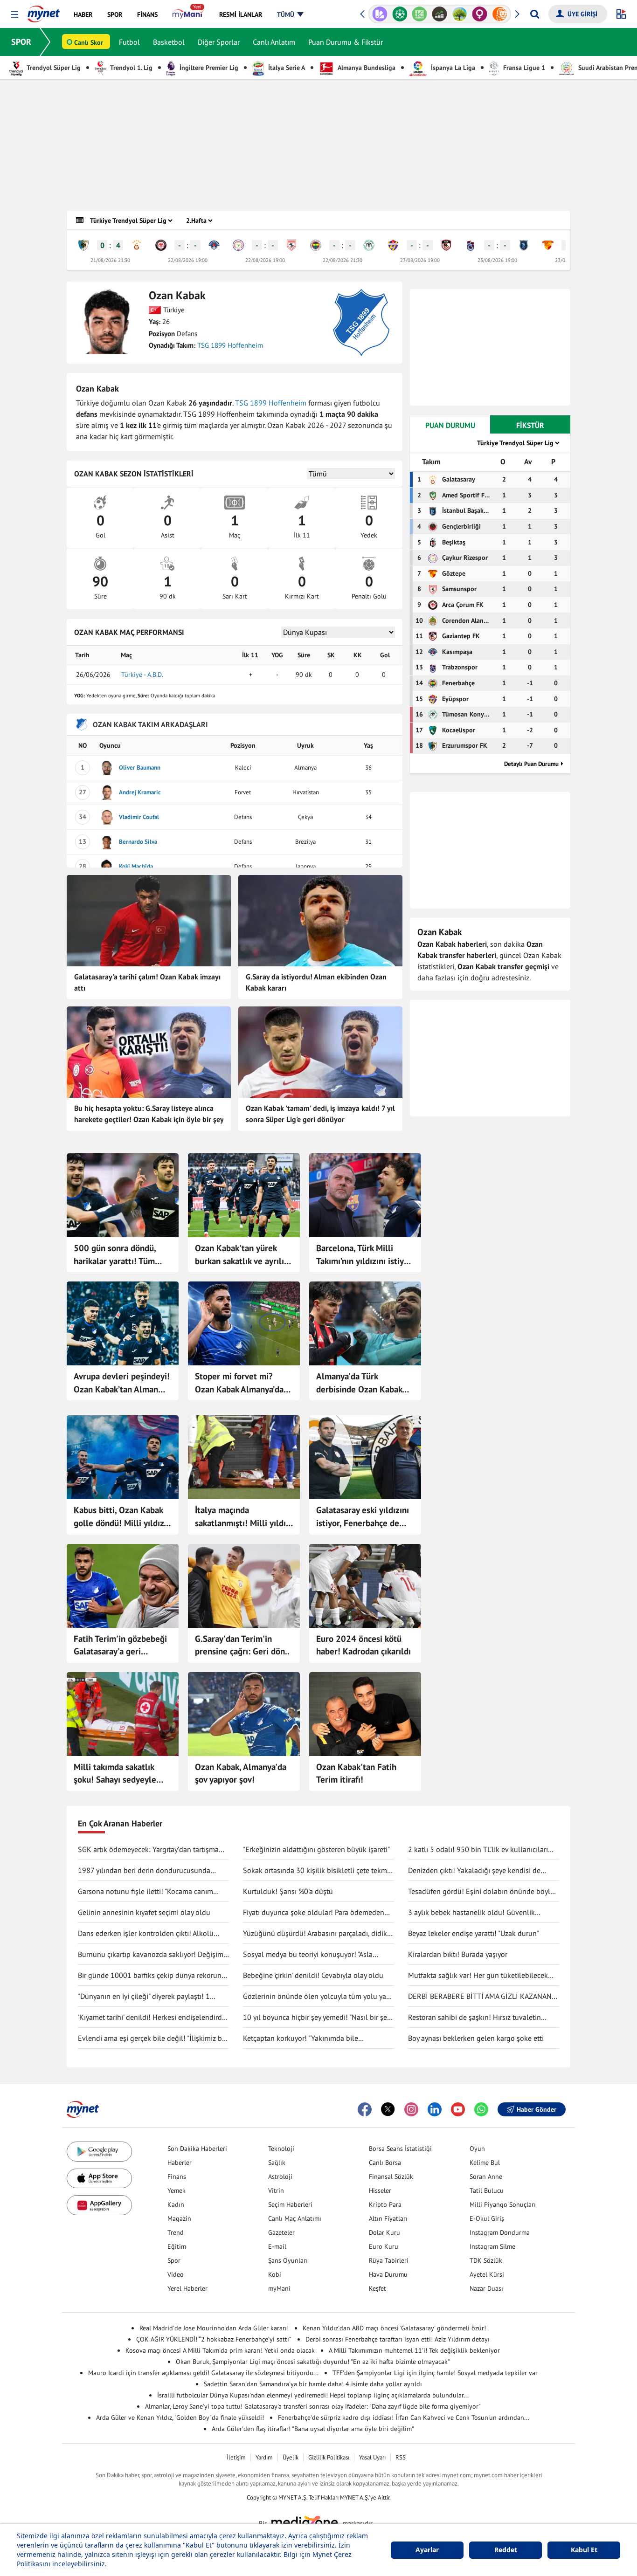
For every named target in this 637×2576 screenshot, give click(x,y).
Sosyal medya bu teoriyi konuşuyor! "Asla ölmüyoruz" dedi (308, 1955)
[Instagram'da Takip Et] (411, 2109)
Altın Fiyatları (388, 2218)
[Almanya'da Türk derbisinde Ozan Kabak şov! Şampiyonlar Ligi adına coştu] (365, 1323)
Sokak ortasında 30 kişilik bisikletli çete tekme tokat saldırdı (317, 1871)
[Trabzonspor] (471, 245)
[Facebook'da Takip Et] (365, 2109)
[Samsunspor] (291, 245)
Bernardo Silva (138, 842)
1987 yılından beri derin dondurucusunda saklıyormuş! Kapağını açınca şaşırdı (144, 1871)
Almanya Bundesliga (366, 68)
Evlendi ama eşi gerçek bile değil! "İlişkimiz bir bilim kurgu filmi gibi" (152, 2039)
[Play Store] (99, 2152)
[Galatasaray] (137, 245)
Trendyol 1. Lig (131, 68)
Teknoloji (281, 2149)
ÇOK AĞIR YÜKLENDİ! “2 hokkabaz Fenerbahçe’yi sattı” (214, 2339)
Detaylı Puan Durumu (531, 764)
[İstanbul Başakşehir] (524, 245)
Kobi (275, 2274)
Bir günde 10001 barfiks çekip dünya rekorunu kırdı (152, 1976)
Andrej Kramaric (140, 792)
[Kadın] (480, 14)
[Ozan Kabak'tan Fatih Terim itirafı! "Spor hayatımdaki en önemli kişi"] (365, 1714)
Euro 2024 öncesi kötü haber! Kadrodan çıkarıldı (364, 1645)
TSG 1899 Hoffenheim (230, 345)
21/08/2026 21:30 (110, 260)
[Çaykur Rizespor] (238, 245)
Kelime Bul (485, 2163)
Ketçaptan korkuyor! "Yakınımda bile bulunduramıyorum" (301, 2039)
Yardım (264, 2457)
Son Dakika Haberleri (197, 2149)
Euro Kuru (384, 2246)
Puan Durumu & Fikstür (346, 42)
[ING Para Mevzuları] (500, 14)
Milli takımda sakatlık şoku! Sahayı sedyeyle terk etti (115, 1774)
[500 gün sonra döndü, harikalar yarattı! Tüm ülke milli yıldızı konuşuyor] (123, 1195)
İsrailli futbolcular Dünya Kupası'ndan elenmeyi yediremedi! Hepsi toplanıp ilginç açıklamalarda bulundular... (313, 2395)
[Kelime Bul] (419, 14)
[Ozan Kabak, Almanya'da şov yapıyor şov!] (244, 1714)
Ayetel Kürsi (487, 2274)
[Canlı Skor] (400, 14)
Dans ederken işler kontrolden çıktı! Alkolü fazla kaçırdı (146, 1934)
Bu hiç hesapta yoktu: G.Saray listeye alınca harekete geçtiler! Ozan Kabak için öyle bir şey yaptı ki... (149, 1115)
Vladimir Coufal (139, 817)
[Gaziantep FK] (446, 245)
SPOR (21, 42)
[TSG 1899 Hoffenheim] (361, 323)
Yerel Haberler (187, 2288)
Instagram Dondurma (500, 2232)
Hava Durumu (388, 2274)
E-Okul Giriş (487, 2218)
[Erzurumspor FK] (83, 245)
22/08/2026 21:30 (343, 260)
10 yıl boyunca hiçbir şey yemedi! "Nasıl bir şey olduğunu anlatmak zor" (316, 2018)
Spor (174, 2260)
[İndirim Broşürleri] (380, 14)
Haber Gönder (537, 2109)
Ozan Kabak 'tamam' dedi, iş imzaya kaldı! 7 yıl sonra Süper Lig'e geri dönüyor (320, 1114)
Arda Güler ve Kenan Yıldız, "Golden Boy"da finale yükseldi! (180, 2418)
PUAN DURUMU (450, 425)
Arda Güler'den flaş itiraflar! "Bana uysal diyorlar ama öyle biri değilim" (313, 2429)
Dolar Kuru (384, 2232)
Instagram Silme (492, 2246)
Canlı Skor (89, 42)
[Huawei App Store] (99, 2205)
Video (176, 2274)
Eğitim (177, 2246)
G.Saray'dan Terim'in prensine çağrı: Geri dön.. (242, 1645)
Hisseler (380, 2190)
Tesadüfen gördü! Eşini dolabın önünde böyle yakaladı (481, 1892)
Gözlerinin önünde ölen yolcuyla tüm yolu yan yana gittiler (317, 1997)
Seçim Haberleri (290, 2204)
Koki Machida (136, 866)
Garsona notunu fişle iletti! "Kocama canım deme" (145, 1892)
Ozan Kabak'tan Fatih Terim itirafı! (356, 1773)
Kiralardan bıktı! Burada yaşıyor (458, 1954)
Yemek (177, 2190)
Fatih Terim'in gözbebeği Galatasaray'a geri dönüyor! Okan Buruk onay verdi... (120, 1646)
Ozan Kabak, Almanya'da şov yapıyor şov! (241, 1773)
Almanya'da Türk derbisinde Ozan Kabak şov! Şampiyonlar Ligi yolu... (359, 1383)
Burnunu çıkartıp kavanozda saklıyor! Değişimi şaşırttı (152, 1955)
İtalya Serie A (286, 68)
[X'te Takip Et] (388, 2109)
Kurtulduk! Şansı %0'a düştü (288, 1891)
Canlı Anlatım (274, 42)
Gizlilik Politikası (329, 2457)
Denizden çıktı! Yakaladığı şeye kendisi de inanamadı (474, 1871)
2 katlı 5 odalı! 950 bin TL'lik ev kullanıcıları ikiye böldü (478, 1850)
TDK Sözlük (486, 2260)
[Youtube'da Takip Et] (458, 2109)
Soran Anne (486, 2177)
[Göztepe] (548, 245)
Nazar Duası (486, 2288)
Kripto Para (385, 2204)
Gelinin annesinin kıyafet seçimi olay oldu (144, 1912)
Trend (176, 2232)
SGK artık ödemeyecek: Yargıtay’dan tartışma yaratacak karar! (148, 1850)
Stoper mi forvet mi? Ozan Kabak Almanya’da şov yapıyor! (239, 1383)
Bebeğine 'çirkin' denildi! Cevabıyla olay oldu (313, 1975)
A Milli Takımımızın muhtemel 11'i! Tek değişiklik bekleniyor (414, 2350)
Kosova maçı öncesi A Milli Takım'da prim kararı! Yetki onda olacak (220, 2350)
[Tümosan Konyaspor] (369, 245)
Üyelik (291, 2457)
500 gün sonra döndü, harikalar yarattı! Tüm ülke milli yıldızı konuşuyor (115, 1255)
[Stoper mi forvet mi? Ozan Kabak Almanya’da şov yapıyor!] (244, 1323)
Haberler (180, 2163)
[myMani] (188, 14)
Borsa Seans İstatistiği (400, 2149)
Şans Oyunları (288, 2260)
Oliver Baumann (140, 768)
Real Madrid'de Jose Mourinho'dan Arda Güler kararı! (214, 2328)
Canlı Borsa (385, 2163)
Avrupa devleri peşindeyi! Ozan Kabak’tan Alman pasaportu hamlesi (122, 1383)
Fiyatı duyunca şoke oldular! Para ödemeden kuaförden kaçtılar (314, 1913)
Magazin (179, 2218)
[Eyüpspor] (393, 245)
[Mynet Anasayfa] (44, 11)
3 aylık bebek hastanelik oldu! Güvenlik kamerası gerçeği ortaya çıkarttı (471, 1913)
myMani (279, 2288)
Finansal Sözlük (391, 2177)
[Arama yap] (535, 14)
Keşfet (377, 2288)
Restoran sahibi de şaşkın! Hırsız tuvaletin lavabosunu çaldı (474, 2018)
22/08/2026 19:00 (188, 260)
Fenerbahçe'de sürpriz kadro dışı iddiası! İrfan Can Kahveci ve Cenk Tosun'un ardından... (404, 2418)
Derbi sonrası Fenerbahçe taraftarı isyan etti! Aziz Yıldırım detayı (398, 2339)
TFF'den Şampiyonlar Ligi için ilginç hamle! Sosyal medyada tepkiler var (435, 2373)
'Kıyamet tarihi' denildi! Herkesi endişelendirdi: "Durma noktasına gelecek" (152, 2018)
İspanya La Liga (452, 68)
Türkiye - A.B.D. (142, 675)
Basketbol (169, 42)
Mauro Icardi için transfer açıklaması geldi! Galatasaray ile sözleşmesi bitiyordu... (203, 2373)
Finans (177, 2177)
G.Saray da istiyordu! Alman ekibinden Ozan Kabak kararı (316, 982)
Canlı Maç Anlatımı (295, 2218)
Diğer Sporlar (219, 42)
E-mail (277, 2246)
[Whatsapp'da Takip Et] (481, 2109)
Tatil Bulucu (487, 2190)
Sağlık (277, 2163)
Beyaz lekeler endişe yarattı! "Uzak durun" (474, 1933)
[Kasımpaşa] (214, 245)
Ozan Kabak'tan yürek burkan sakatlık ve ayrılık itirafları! (241, 1255)
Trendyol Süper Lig (53, 68)
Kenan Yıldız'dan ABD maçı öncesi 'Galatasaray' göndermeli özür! (394, 2328)
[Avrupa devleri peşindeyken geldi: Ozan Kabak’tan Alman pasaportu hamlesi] (123, 1323)
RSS (401, 2457)
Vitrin (276, 2190)
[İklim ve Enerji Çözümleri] (460, 14)
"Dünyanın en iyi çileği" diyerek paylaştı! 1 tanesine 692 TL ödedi (144, 1997)
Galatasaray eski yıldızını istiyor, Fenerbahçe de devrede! (363, 1517)
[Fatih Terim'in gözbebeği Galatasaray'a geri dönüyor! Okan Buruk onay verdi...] (123, 1586)
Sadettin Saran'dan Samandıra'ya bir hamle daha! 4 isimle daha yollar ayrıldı (313, 2384)
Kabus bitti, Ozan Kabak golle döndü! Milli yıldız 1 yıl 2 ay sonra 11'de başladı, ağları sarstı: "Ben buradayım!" (122, 1517)
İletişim (236, 2457)
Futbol (129, 42)
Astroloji (280, 2177)
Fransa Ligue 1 (523, 68)
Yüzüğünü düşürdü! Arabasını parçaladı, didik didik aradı (315, 1934)
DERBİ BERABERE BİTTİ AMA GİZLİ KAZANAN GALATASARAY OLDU (480, 1997)
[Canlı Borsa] (440, 14)
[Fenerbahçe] (316, 245)
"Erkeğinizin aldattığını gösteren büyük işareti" (316, 1849)
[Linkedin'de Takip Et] (435, 2109)
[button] (15, 15)
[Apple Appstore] (99, 2179)
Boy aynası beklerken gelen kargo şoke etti (476, 2038)
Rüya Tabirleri (389, 2260)
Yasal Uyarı (372, 2457)
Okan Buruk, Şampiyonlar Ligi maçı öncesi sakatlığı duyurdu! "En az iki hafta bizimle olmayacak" (313, 2362)
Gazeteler (281, 2232)
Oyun (477, 2149)
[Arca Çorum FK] (161, 245)
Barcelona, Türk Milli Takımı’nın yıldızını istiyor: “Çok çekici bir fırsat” (365, 1255)
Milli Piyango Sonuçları (503, 2204)
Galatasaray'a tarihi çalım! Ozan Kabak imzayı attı (147, 982)
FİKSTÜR (530, 425)
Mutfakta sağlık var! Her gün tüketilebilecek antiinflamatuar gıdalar (478, 1976)
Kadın (176, 2204)
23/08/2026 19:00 (420, 260)
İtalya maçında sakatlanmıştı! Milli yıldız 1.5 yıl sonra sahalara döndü (242, 1517)
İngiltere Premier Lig (208, 68)
